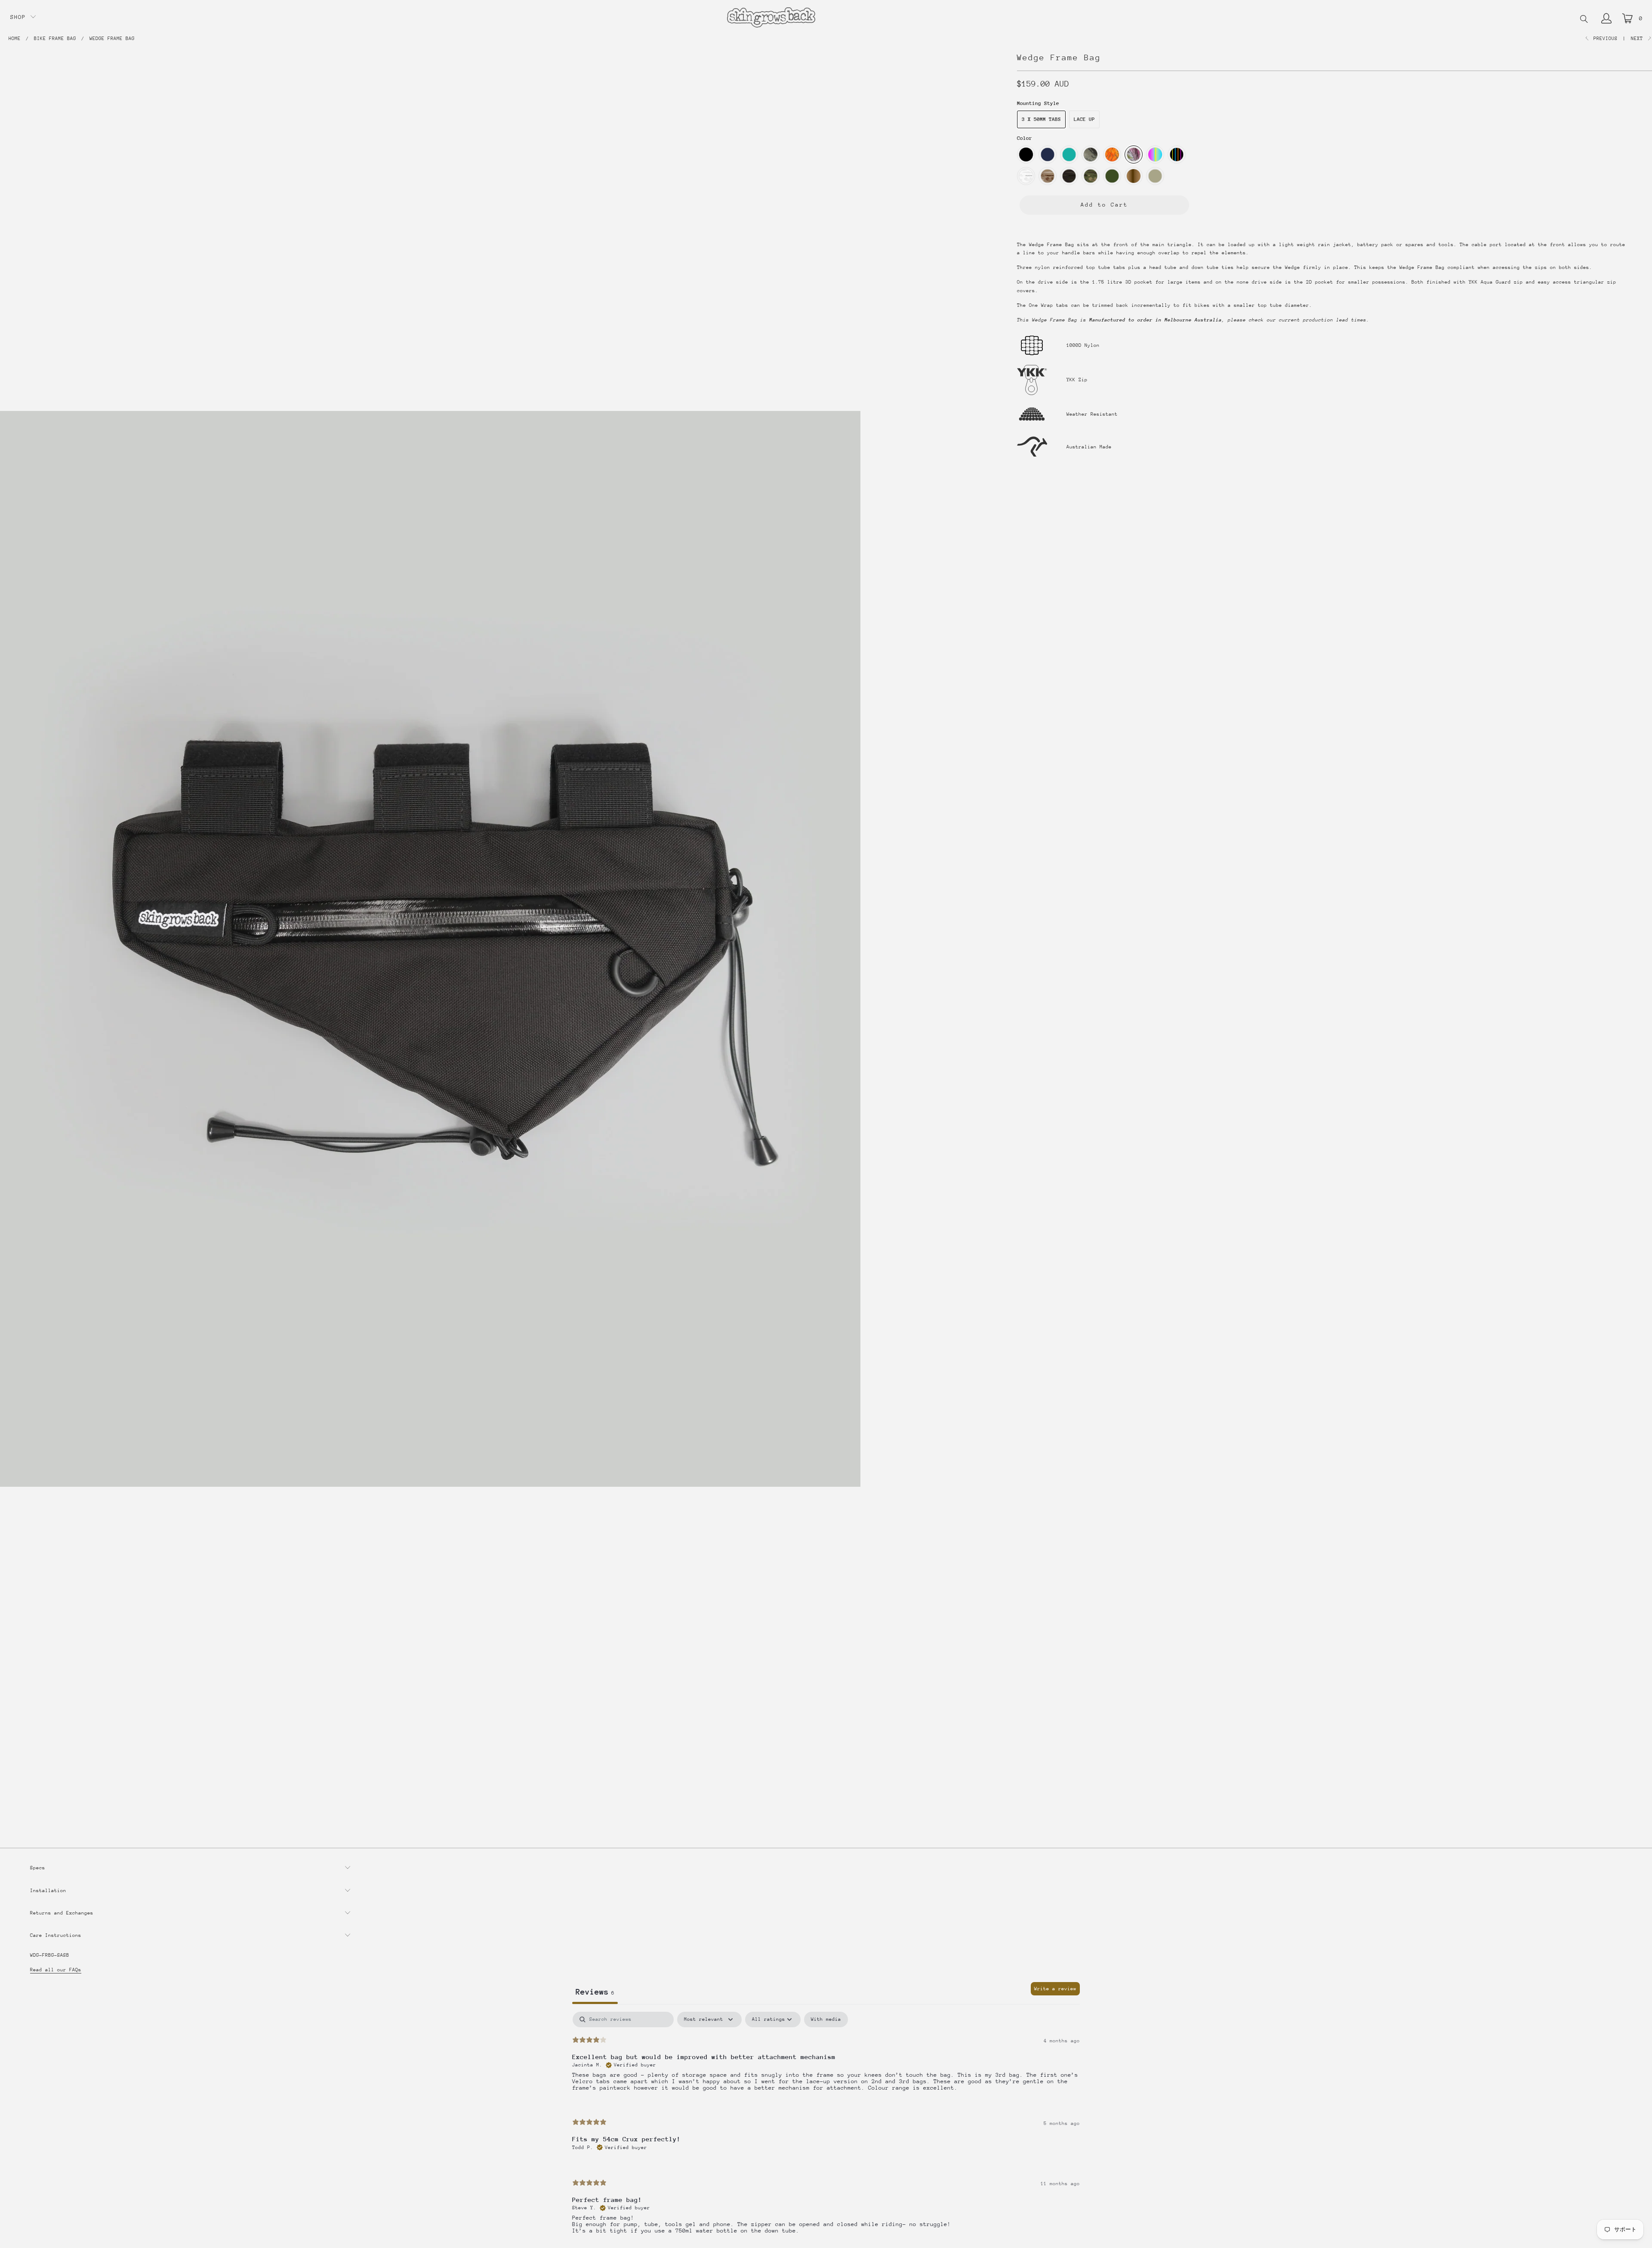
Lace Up (1084, 119)
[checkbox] (826, 2019)
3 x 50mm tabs (1041, 119)
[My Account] (1606, 19)
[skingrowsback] (771, 18)
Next (1638, 39)
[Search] (1584, 20)
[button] (23, 17)
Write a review (1055, 1989)
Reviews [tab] (595, 1992)
